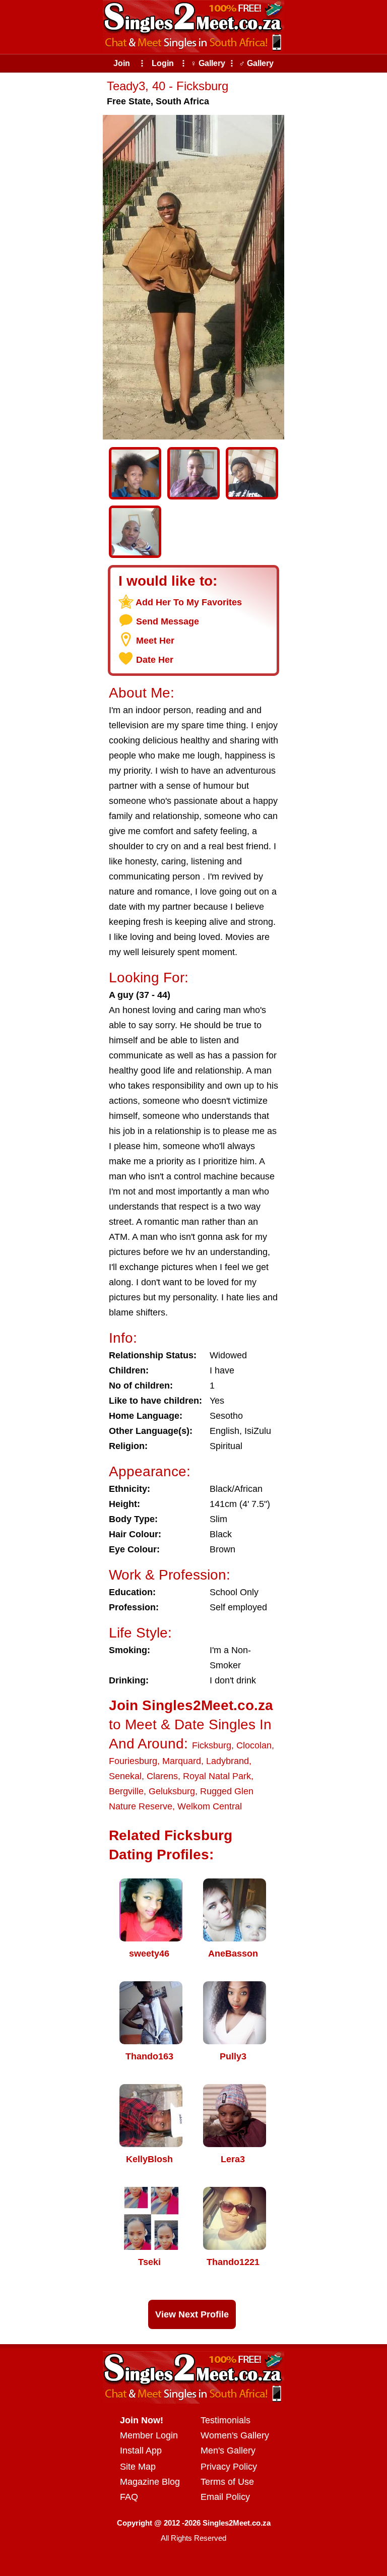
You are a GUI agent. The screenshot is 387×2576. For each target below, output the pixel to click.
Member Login (149, 2435)
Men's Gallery (228, 2451)
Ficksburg (212, 1745)
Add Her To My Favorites (189, 602)
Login (163, 63)
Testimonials (225, 2420)
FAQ (129, 2497)
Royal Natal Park (217, 1776)
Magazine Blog (150, 2482)
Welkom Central (210, 1806)
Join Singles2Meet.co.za (191, 1705)
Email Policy (225, 2497)
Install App (141, 2451)
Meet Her (155, 641)
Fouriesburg (133, 1761)
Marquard (182, 1761)
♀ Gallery (208, 63)
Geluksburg (172, 1791)
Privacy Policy (229, 2467)
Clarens (162, 1776)
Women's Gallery (235, 2435)
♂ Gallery (256, 63)
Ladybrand (228, 1761)
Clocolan (254, 1745)
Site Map (138, 2467)
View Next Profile (192, 2314)
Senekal (125, 1776)
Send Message (168, 621)
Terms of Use (227, 2482)
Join (122, 63)
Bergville (126, 1791)
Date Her (155, 660)
